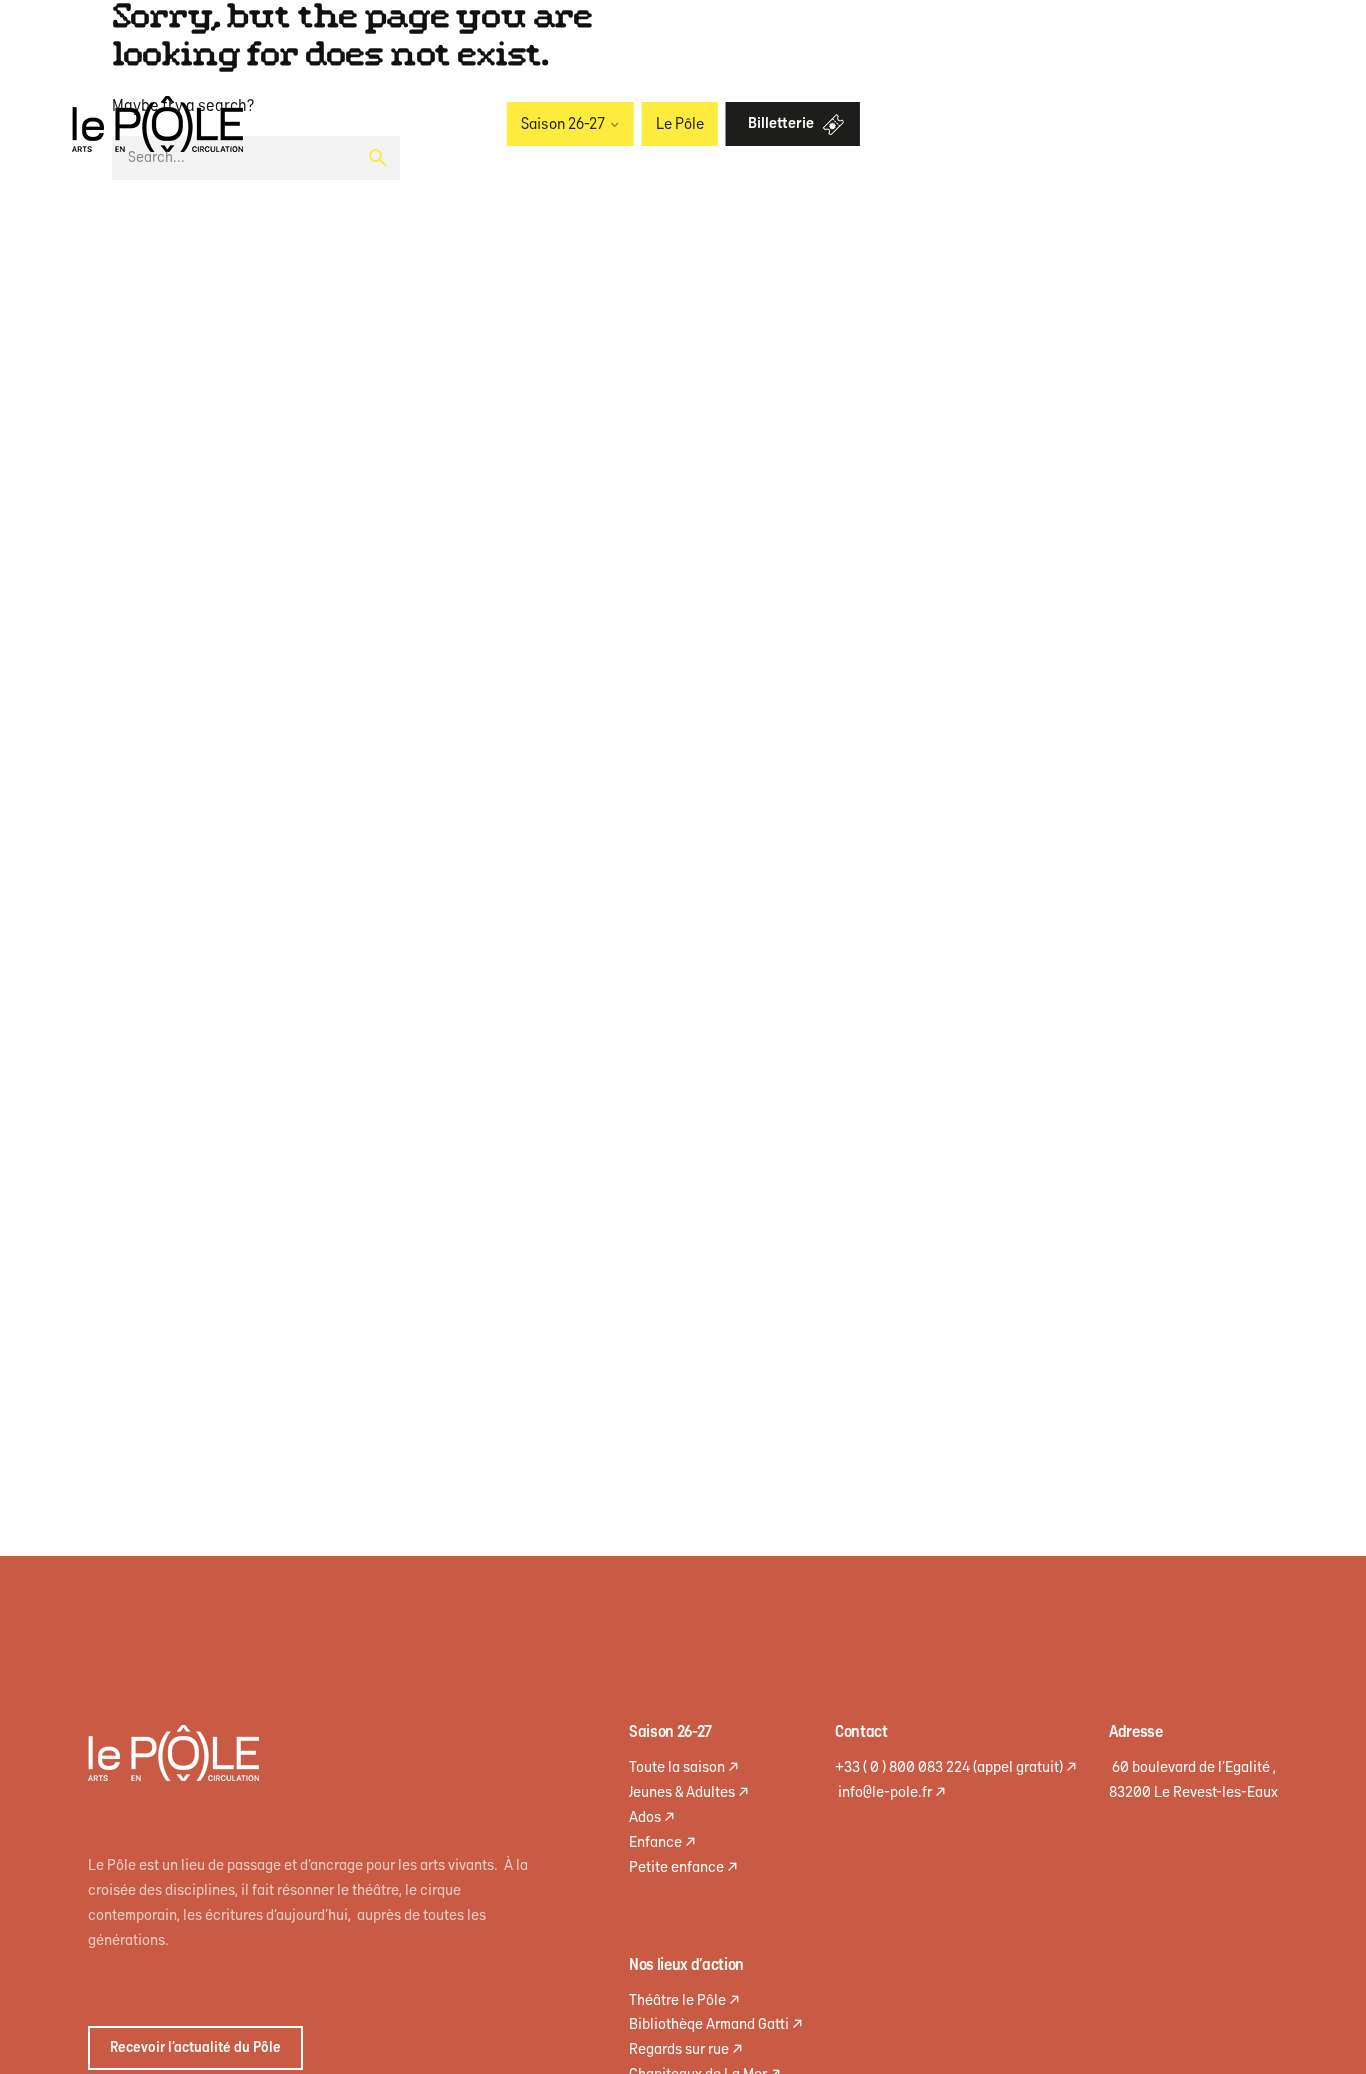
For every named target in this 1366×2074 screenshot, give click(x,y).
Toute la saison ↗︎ (684, 1767)
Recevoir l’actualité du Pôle (195, 2047)
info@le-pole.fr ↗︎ (890, 1792)
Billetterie (781, 123)
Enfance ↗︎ (662, 1842)
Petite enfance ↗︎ (683, 1867)
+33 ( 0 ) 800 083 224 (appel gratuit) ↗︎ (956, 1767)
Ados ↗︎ (652, 1817)
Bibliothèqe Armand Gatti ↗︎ (716, 2024)
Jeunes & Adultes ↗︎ (689, 1792)
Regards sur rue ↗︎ (686, 2049)
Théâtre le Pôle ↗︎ (684, 2000)
